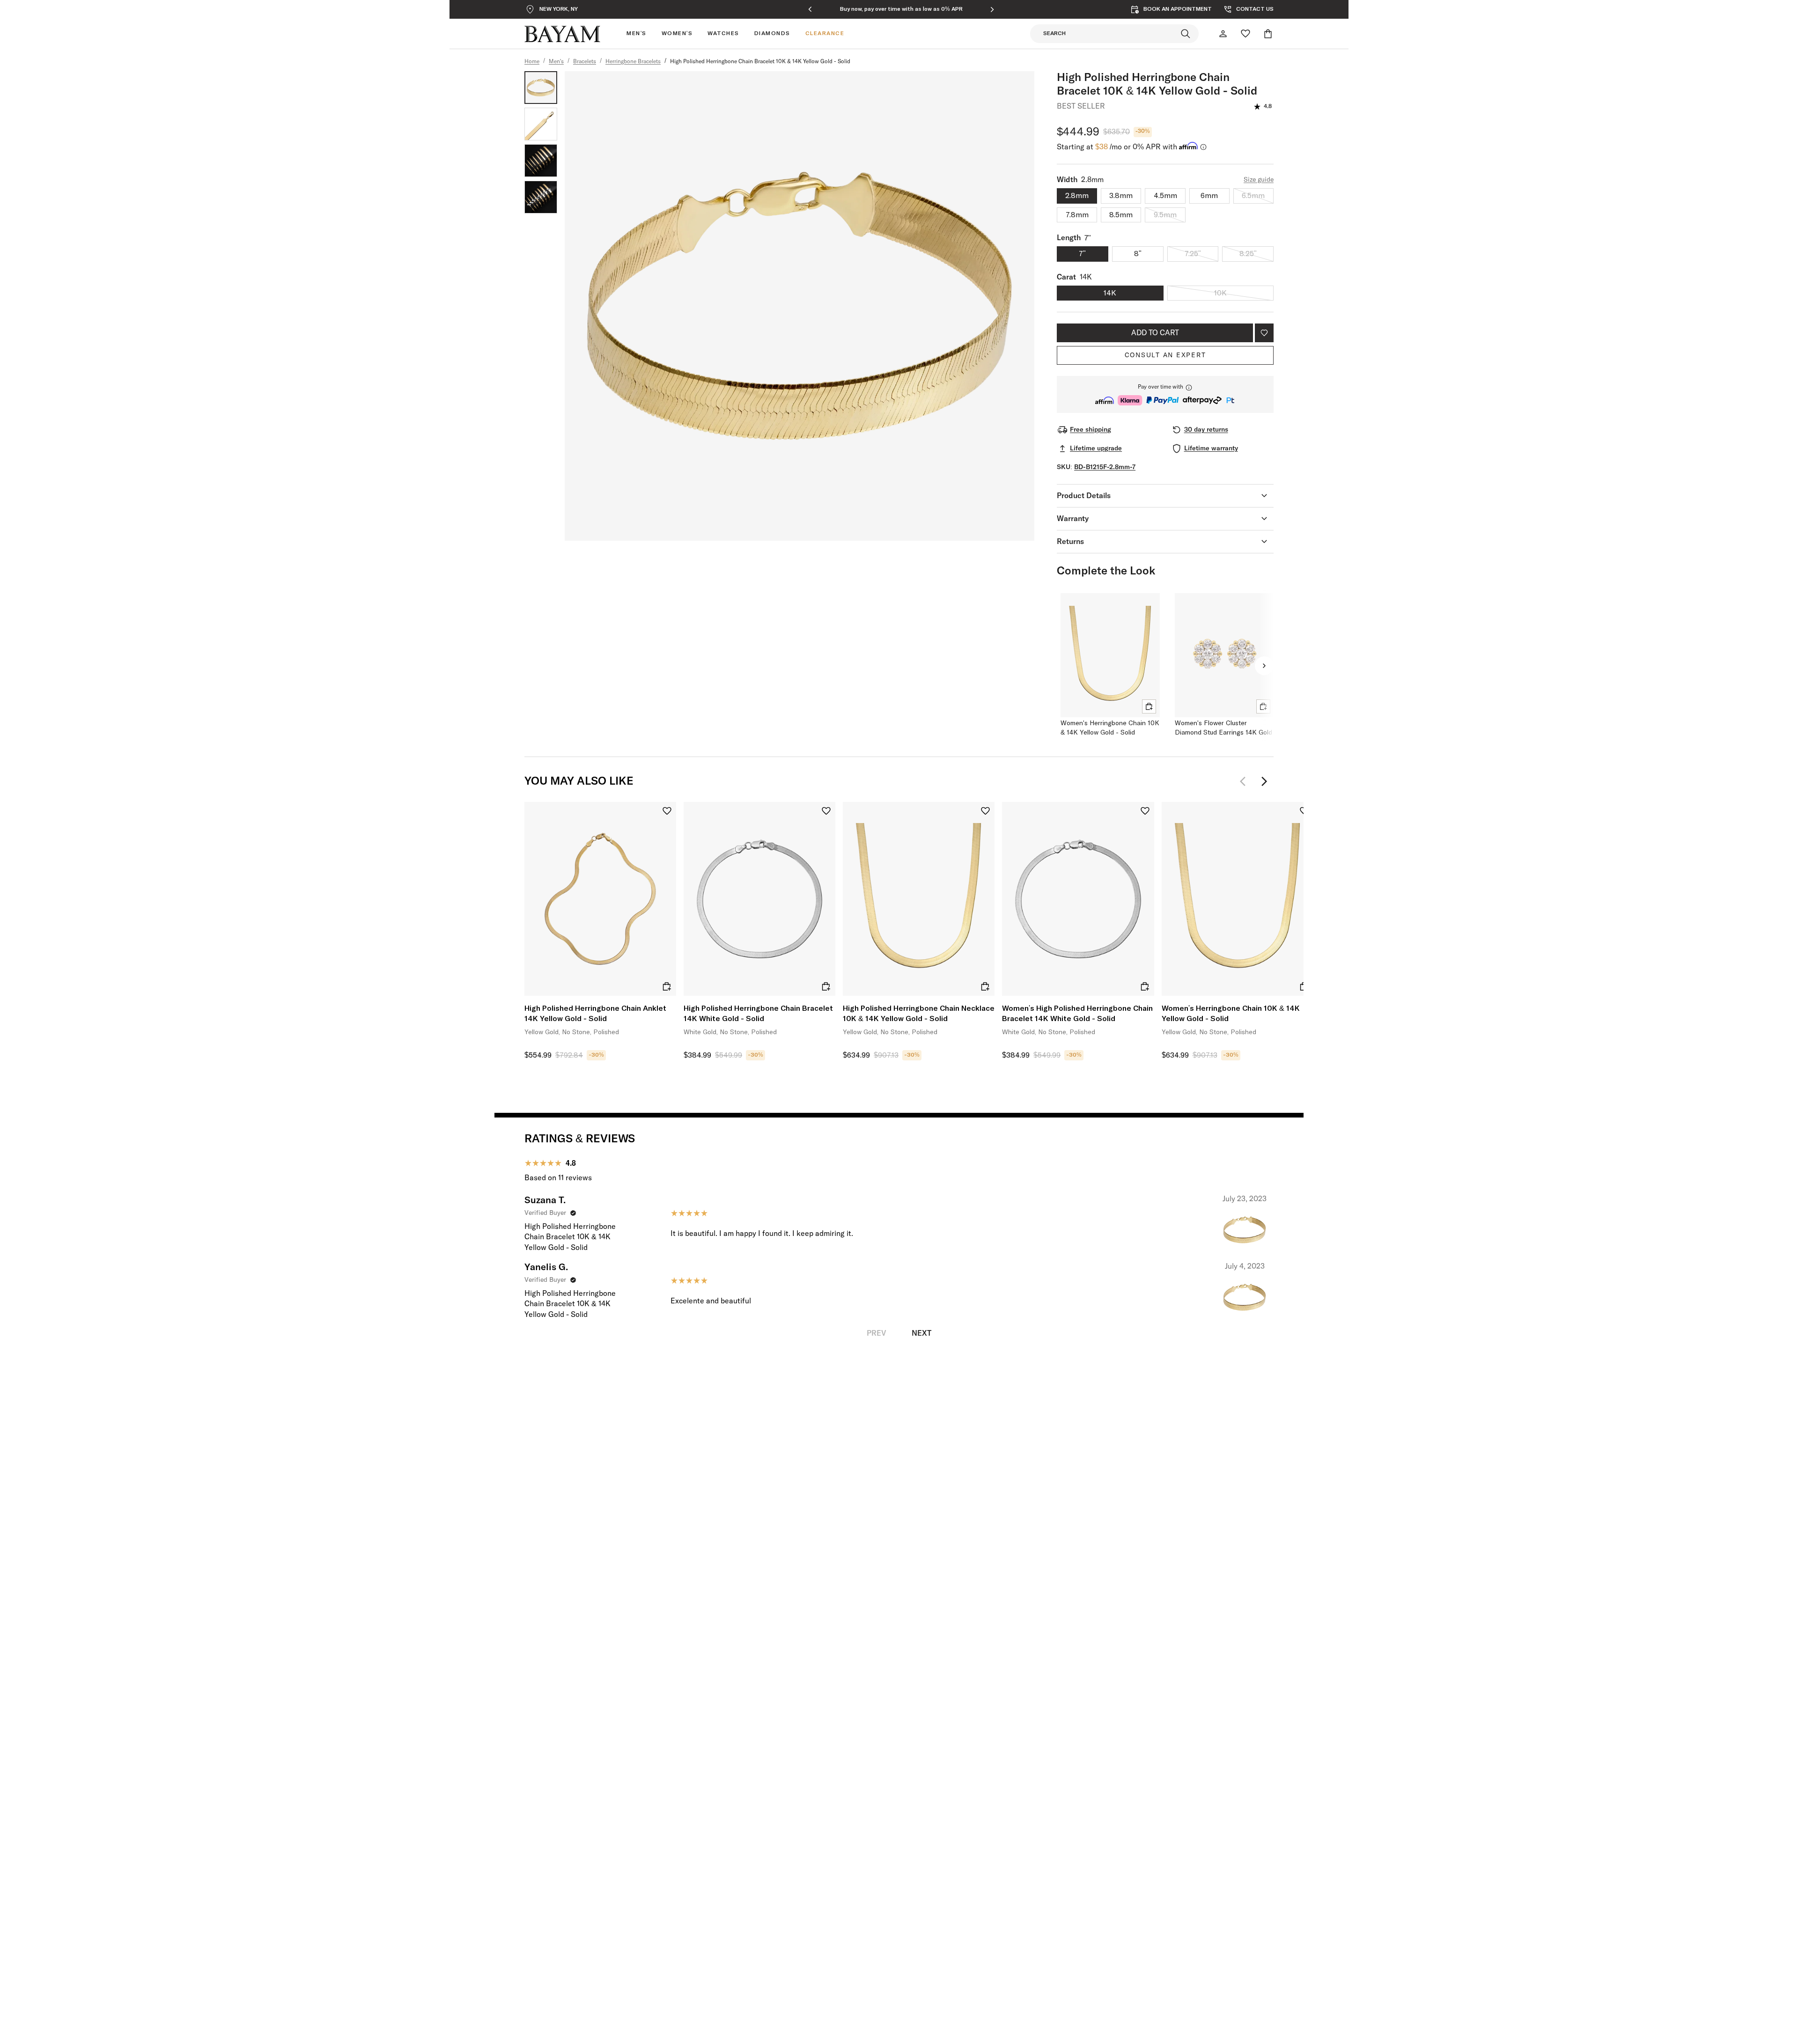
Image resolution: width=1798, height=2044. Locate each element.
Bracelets (585, 62)
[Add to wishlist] (1264, 333)
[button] (1165, 394)
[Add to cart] (667, 986)
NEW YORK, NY (559, 9)
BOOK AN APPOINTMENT (1178, 9)
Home (532, 62)
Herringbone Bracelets (633, 62)
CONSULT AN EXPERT (1165, 355)
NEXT (921, 1333)
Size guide (1259, 180)
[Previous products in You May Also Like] (1245, 781)
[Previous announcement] (810, 9)
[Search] (1186, 34)
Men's (556, 62)
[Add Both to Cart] (1149, 706)
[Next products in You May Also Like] (1264, 781)
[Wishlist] (1245, 34)
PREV (877, 1333)
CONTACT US (1255, 9)
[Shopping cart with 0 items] (1268, 34)
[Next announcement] (992, 9)
